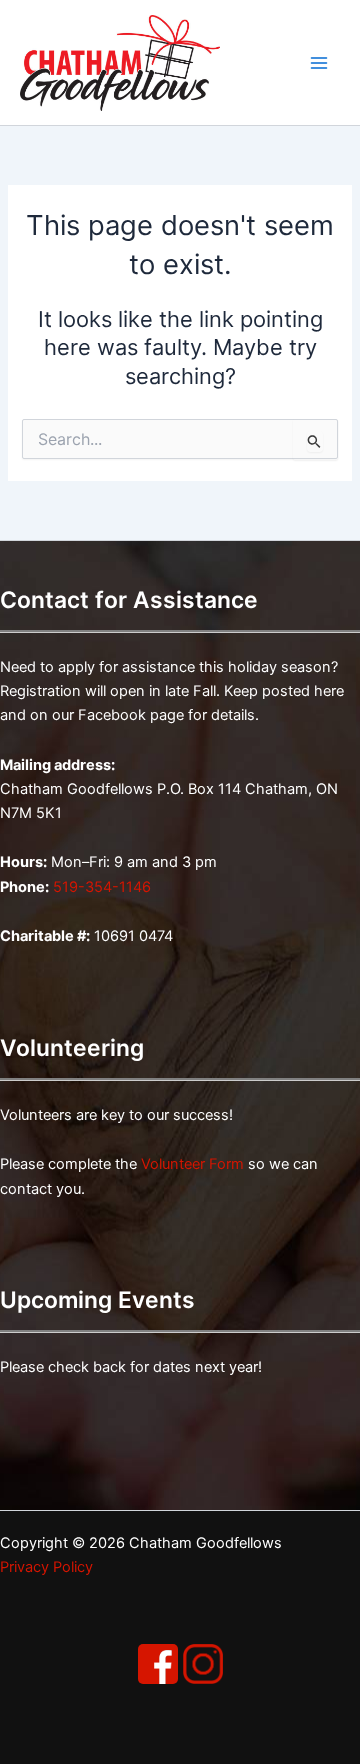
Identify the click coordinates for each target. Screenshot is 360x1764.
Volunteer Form (192, 1164)
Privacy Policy (46, 1567)
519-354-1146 (102, 887)
